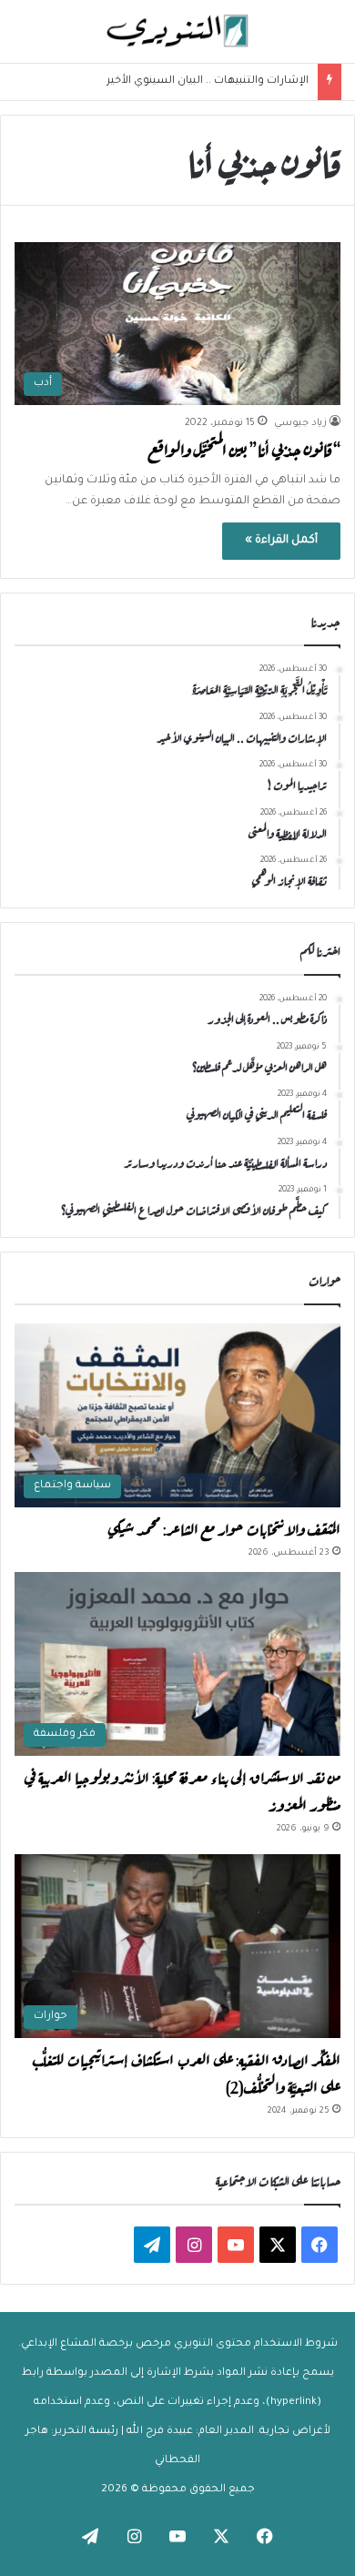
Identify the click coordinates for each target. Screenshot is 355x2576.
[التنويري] (177, 31)
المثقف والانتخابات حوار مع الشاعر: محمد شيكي (224, 1527)
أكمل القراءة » (281, 541)
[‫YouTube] (236, 2245)
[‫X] (278, 2245)
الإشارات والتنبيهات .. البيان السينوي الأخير (208, 81)
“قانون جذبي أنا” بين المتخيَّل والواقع (244, 448)
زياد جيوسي (300, 423)
